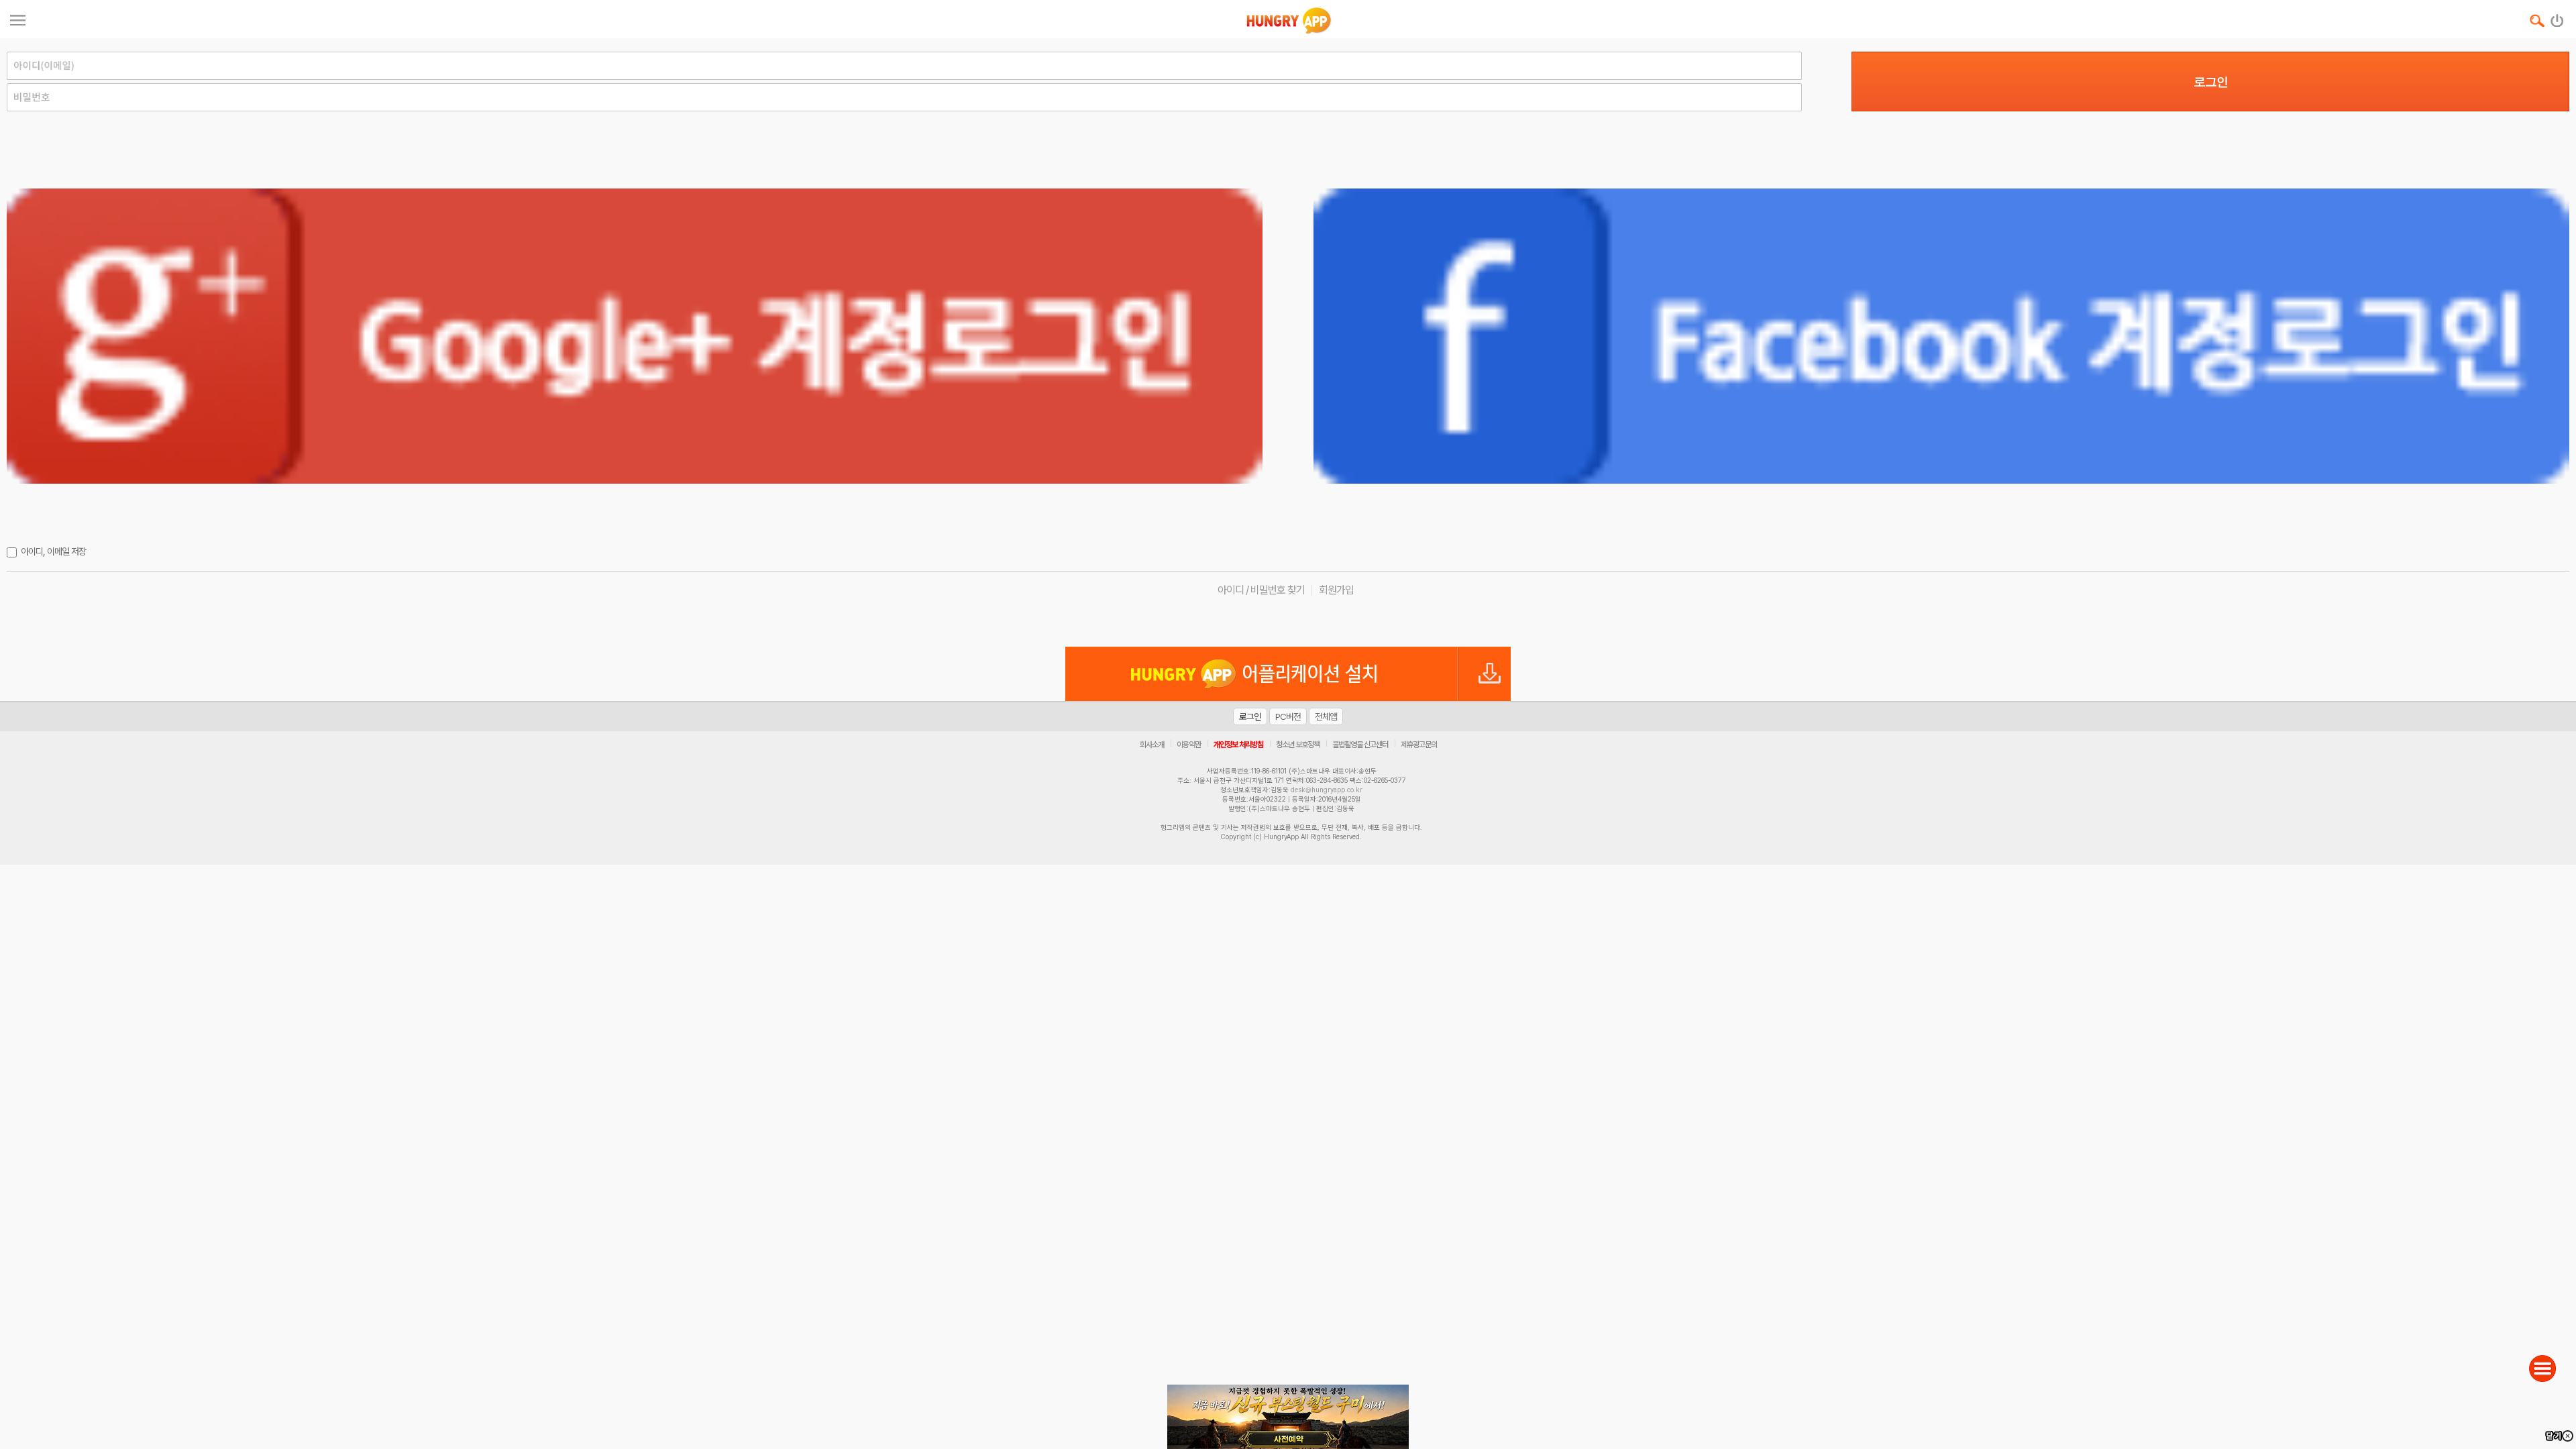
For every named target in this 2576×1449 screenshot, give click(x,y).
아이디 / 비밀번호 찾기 (1261, 590)
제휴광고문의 (1419, 745)
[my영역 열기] (18, 18)
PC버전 (1288, 716)
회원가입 (1336, 590)
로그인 (2211, 82)
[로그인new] (2558, 17)
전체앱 (1326, 716)
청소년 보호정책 (1298, 745)
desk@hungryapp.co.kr (1327, 790)
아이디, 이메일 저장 (53, 551)
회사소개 (1152, 745)
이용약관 (1189, 745)
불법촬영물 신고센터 (1360, 745)
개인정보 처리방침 (1238, 745)
